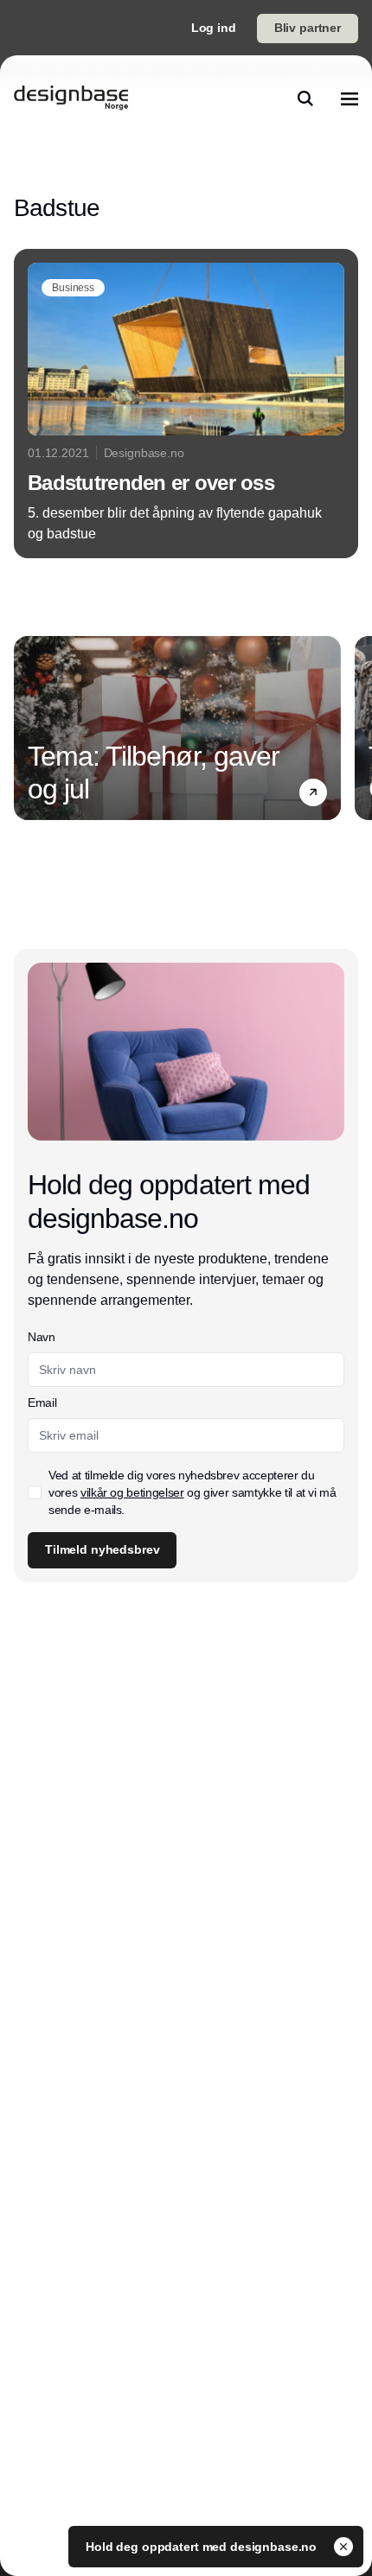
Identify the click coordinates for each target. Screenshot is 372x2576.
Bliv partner (308, 28)
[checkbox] (35, 1492)
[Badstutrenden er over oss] (186, 404)
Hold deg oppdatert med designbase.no (203, 2547)
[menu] (350, 99)
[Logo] (71, 99)
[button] (313, 792)
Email (42, 1402)
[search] (305, 99)
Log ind (214, 28)
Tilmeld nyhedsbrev (102, 1549)
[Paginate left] (28, 728)
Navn (42, 1337)
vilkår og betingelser (132, 1492)
